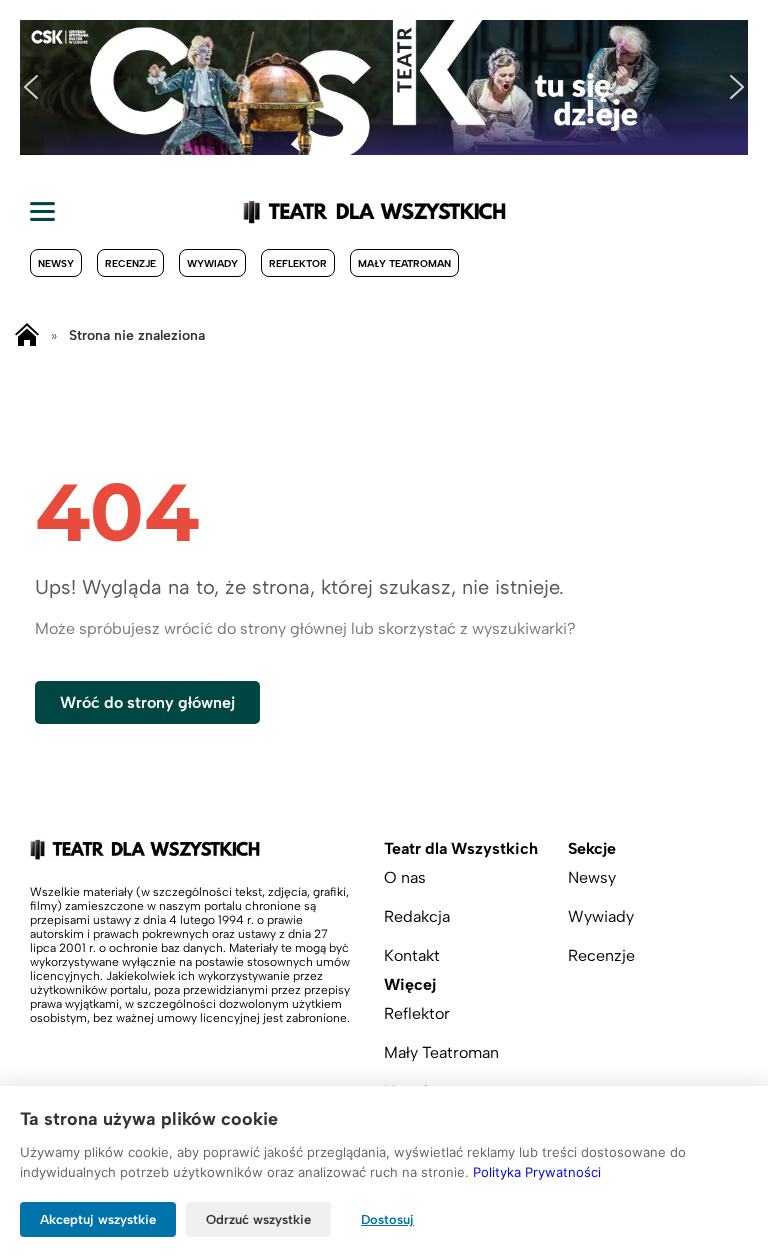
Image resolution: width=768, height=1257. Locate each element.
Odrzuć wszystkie (258, 1219)
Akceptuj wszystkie (98, 1219)
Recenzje (130, 263)
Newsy (56, 263)
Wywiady (212, 263)
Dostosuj (387, 1219)
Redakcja (417, 916)
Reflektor (298, 263)
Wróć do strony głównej (147, 702)
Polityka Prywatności (537, 1172)
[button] (31, 87)
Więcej (410, 984)
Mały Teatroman (404, 263)
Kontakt (412, 955)
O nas (405, 877)
